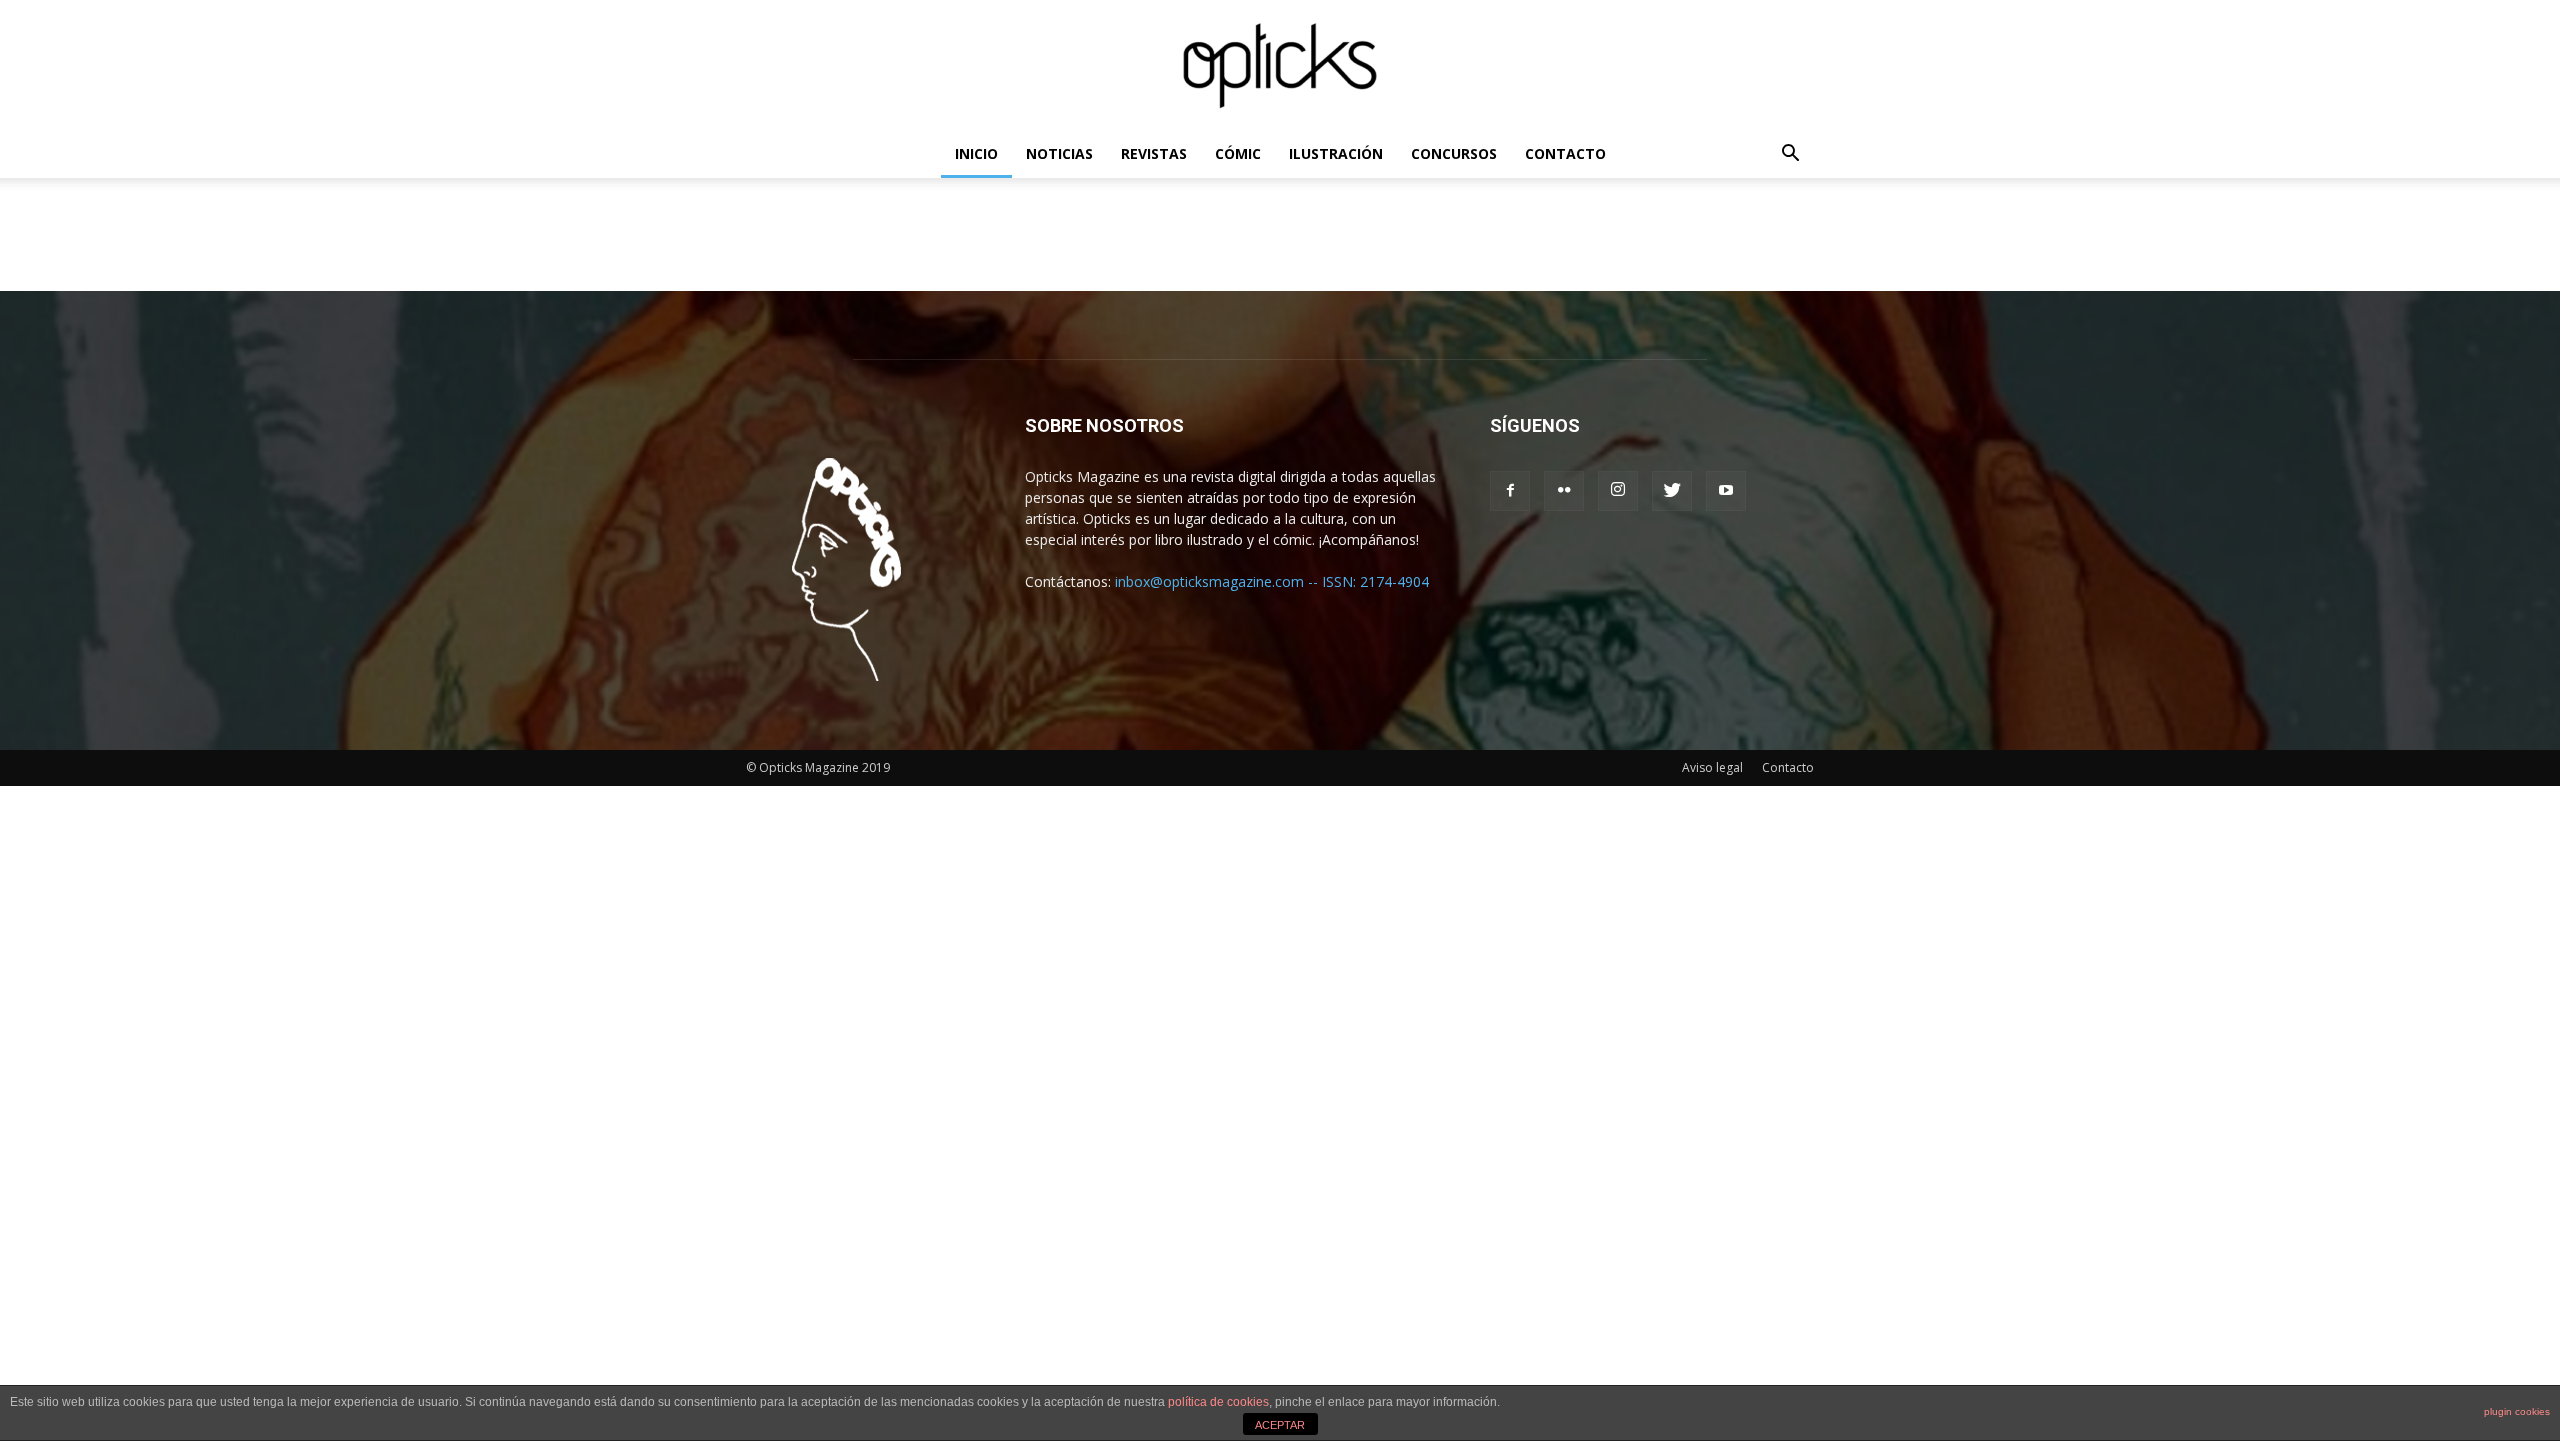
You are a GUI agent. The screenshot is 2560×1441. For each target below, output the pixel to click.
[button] (1790, 155)
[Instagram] (1618, 491)
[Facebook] (1510, 491)
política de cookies (1218, 1402)
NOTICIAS (1059, 153)
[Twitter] (1672, 491)
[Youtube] (1726, 491)
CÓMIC (1238, 153)
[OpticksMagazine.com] (1280, 66)
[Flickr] (1564, 491)
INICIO (976, 153)
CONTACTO (1565, 153)
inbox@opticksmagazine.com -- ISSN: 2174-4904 (1272, 581)
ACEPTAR (1280, 1425)
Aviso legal (1712, 767)
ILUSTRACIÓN (1336, 153)
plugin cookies (2517, 1411)
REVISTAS (1154, 153)
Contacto (1788, 767)
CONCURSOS (1454, 153)
